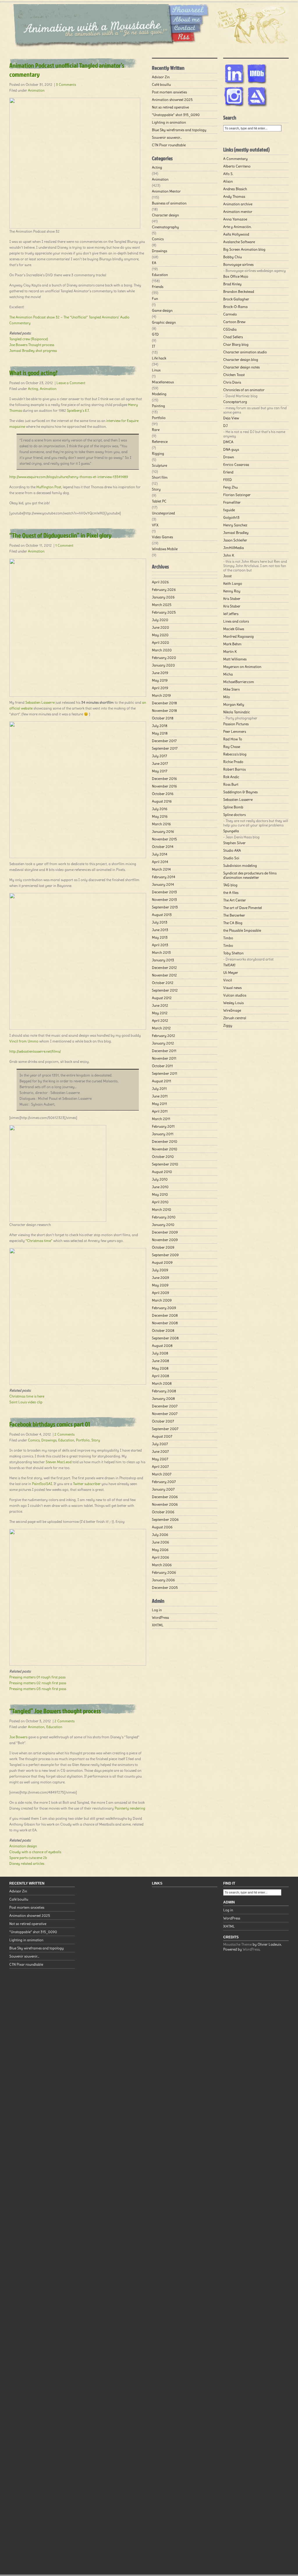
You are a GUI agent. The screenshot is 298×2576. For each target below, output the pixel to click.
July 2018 (160, 726)
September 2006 (165, 1519)
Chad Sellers (233, 337)
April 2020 (160, 642)
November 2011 (164, 1058)
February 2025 (164, 612)
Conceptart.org (235, 402)
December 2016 (164, 779)
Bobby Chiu (233, 257)
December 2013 (164, 892)
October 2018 (163, 718)
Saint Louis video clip (26, 1402)
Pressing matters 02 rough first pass (38, 1683)
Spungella (231, 831)
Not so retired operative (170, 107)
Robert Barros (234, 769)
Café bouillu (161, 84)
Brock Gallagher (236, 299)
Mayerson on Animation (242, 667)
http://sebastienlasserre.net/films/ (35, 1051)
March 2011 (161, 1119)
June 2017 (160, 763)
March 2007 (162, 1474)
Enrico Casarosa (236, 465)
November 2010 (165, 1149)
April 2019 (160, 688)
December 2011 (164, 1051)
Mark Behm (232, 644)
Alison (228, 181)
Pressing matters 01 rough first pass (37, 1677)
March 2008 (162, 1383)
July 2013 (160, 922)
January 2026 (163, 597)
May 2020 (160, 635)
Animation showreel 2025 (172, 100)
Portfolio (83, 1440)
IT (154, 346)
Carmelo (230, 314)
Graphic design (164, 322)
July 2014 (160, 854)
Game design (162, 310)
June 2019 (160, 673)
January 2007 (163, 1489)
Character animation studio (245, 352)
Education (66, 1440)
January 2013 (163, 960)
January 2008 (163, 1398)
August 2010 (162, 1172)
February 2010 (164, 1217)
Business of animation (169, 203)
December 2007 (165, 1406)
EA (154, 263)
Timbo (228, 938)
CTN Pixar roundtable (169, 145)
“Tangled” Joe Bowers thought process (55, 1711)
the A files (231, 893)
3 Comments (66, 84)
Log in (157, 1610)
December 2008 (165, 1315)
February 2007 (164, 1482)
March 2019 (161, 695)
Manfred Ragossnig (238, 636)
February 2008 (164, 1391)
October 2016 (163, 794)
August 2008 (162, 1346)
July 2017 (159, 756)
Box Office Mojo (236, 276)
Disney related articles (27, 1863)
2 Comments (64, 1434)
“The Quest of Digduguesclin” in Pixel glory (60, 535)
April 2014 (160, 862)
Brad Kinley (232, 284)
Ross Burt (231, 784)
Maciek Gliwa (234, 629)
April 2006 (160, 1557)
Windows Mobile (165, 549)
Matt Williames (235, 659)
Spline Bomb (233, 807)
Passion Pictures (236, 724)
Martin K (230, 651)
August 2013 (162, 915)
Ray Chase (232, 747)
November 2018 (164, 711)
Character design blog (241, 360)
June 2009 (160, 1278)
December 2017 (164, 741)
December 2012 (164, 968)
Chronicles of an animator (244, 390)
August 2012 (162, 998)
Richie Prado (233, 762)
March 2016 (161, 824)
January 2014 (163, 884)
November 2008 (165, 1323)
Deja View (231, 418)
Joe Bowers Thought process (32, 345)
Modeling (159, 394)
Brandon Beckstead (239, 292)
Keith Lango (233, 583)
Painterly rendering (130, 1808)
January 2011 (163, 1134)
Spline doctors (234, 815)
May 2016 (160, 816)
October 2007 (163, 1421)
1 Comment (64, 545)
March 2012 (161, 1028)
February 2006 (164, 1572)
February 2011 (163, 1126)
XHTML (158, 1625)
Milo (227, 697)
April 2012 (160, 1020)
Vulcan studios (235, 995)
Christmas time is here (27, 1396)
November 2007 (165, 1414)
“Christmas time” (39, 1241)
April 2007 (160, 1467)
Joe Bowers (18, 1737)
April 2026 (160, 582)
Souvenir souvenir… (167, 137)
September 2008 (165, 1338)
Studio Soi (231, 858)
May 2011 (159, 1104)
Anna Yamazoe (235, 219)
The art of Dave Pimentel (243, 908)
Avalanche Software (239, 242)
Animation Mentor (166, 191)
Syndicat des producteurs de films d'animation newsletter (250, 875)
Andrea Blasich (235, 189)
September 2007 (165, 1429)
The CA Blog (233, 923)
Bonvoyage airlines (238, 264)
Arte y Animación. (237, 227)
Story (96, 1440)
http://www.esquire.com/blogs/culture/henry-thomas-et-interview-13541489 (69, 477)
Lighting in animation (169, 122)
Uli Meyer (231, 973)
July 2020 (160, 620)
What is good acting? (33, 373)
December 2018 (164, 703)
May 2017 (160, 771)
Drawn (229, 457)
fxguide (229, 510)
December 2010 (165, 1141)
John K (229, 555)
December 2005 (165, 1588)
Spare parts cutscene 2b (28, 1858)
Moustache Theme (237, 1944)
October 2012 (163, 983)
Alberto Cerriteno (237, 166)
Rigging (158, 453)
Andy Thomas (234, 196)
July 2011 (159, 1089)
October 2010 (163, 1157)
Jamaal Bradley (236, 533)
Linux (156, 370)
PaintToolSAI (42, 1484)
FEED (228, 480)
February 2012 (164, 1036)
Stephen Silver (234, 843)
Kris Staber (232, 599)
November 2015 (164, 839)
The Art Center (235, 900)
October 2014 (163, 847)
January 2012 (163, 1043)
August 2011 (162, 1081)
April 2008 (160, 1376)
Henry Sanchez (235, 525)
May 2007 (160, 1459)
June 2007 (160, 1451)
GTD (155, 334)
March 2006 (162, 1565)
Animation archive (238, 204)
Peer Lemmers (235, 731)
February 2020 (164, 658)
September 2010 (165, 1164)
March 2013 (161, 952)
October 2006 (163, 1512)
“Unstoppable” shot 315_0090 (176, 115)
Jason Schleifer (235, 540)
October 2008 (163, 1330)
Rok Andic (231, 777)
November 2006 (165, 1504)
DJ (225, 426)
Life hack (159, 358)
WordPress (160, 1617)
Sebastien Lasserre (40, 702)
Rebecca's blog (235, 754)
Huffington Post (48, 487)
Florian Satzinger (237, 495)
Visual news (232, 988)
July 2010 (160, 1179)
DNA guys (231, 449)
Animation (36, 90)
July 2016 (160, 809)
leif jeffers (231, 614)
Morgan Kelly (234, 704)
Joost (227, 576)
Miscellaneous (163, 382)
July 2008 (160, 1353)
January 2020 (163, 665)
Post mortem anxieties (169, 92)
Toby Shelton (233, 953)
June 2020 (160, 627)
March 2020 (162, 650)
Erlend (228, 472)
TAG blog (230, 885)
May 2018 (160, 733)
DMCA (228, 442)
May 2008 (160, 1368)
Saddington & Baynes (240, 792)
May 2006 (160, 1550)
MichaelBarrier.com (239, 682)
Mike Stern (232, 689)
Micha (228, 674)
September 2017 (165, 748)
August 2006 (162, 1527)
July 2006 (160, 1535)
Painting (158, 406)
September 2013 (165, 907)
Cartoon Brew (234, 322)
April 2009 (160, 1293)
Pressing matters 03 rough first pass (38, 1689)
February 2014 (164, 877)
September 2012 (165, 990)
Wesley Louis (233, 1003)
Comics (34, 1440)
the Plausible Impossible (242, 930)
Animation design (23, 1846)
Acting (33, 389)
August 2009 (162, 1262)
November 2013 (164, 900)
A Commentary (235, 159)
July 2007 (160, 1444)
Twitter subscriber (87, 1484)
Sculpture (159, 465)
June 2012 (160, 1005)
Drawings (49, 1440)
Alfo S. (228, 174)
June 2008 (160, 1361)
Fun (155, 298)
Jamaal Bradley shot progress (33, 351)
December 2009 (165, 1232)
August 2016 (162, 801)
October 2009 (163, 1247)
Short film (160, 477)
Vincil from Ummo (24, 1041)
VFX (155, 525)
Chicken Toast (234, 375)
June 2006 (160, 1542)
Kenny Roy (232, 591)
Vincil (228, 980)
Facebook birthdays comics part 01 (50, 1424)
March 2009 (162, 1300)
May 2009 (160, 1285)
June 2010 (160, 1187)
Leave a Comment (71, 383)
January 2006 (163, 1580)
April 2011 (160, 1111)
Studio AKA (232, 850)
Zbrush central (235, 1018)
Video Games (162, 537)
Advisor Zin (161, 77)
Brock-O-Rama (235, 307)
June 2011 (160, 1096)
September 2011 (165, 1073)
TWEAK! (229, 965)
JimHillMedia (234, 548)
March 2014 (161, 869)
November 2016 (164, 786)
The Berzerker (234, 915)
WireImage (232, 1010)
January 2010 (163, 1225)
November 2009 (165, 1240)
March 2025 (162, 605)
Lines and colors (236, 621)
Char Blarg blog (236, 344)
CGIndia (230, 329)
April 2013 (160, 945)
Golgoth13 (231, 517)
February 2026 (164, 590)
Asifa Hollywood (236, 234)
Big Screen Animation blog (244, 249)
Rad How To (233, 739)
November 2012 (164, 975)
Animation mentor (238, 212)
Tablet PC (159, 501)
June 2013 (160, 930)
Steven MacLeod (59, 1462)
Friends (158, 287)
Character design (165, 215)
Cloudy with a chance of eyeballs (35, 1852)
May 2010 (160, 1194)
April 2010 (160, 1202)
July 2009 (160, 1270)
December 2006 (165, 1497)
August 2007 (162, 1436)
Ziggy (228, 1025)
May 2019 (160, 680)
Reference (160, 442)
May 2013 (160, 937)
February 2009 (164, 1308)
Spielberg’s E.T (78, 410)
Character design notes (241, 367)
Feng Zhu (230, 487)
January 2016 (163, 831)
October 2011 (162, 1066)
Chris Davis (232, 382)
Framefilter (232, 502)
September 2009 (165, 1255)
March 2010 (162, 1209)
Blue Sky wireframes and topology (179, 130)
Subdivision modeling (240, 865)
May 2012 (160, 1013)
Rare (156, 430)
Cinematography (165, 227)
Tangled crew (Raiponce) (29, 339)
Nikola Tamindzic (237, 712)
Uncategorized (163, 513)
